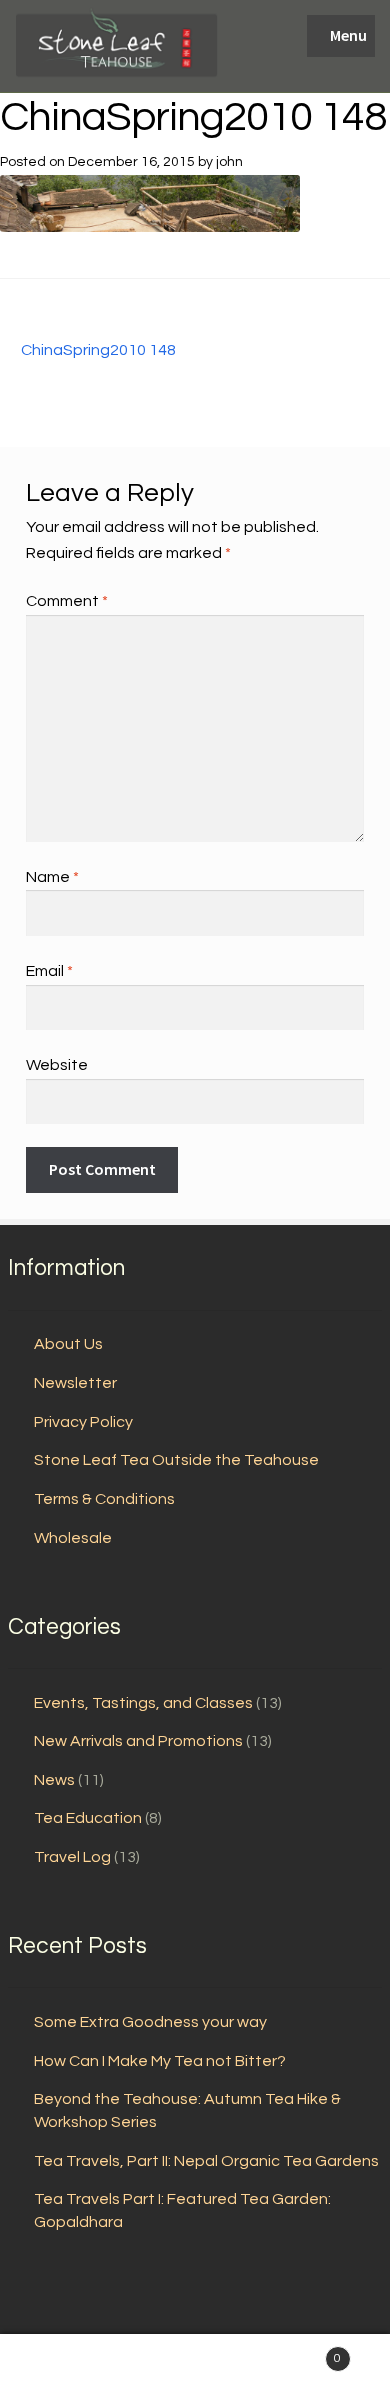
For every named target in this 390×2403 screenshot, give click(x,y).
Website (57, 1065)
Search (195, 2369)
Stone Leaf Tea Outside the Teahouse (176, 1460)
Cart (300, 2352)
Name (52, 877)
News (54, 1780)
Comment (67, 601)
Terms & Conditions (104, 1499)
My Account (65, 2369)
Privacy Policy (83, 1422)
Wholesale (73, 1538)
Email (49, 971)
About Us (68, 1344)
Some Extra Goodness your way (150, 2022)
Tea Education (88, 1818)
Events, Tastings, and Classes (143, 1703)
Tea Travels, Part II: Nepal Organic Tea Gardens (206, 2161)
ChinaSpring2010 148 (98, 352)
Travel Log (72, 1857)
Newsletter (75, 1383)
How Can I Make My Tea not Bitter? (160, 2061)
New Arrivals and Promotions (138, 1741)
